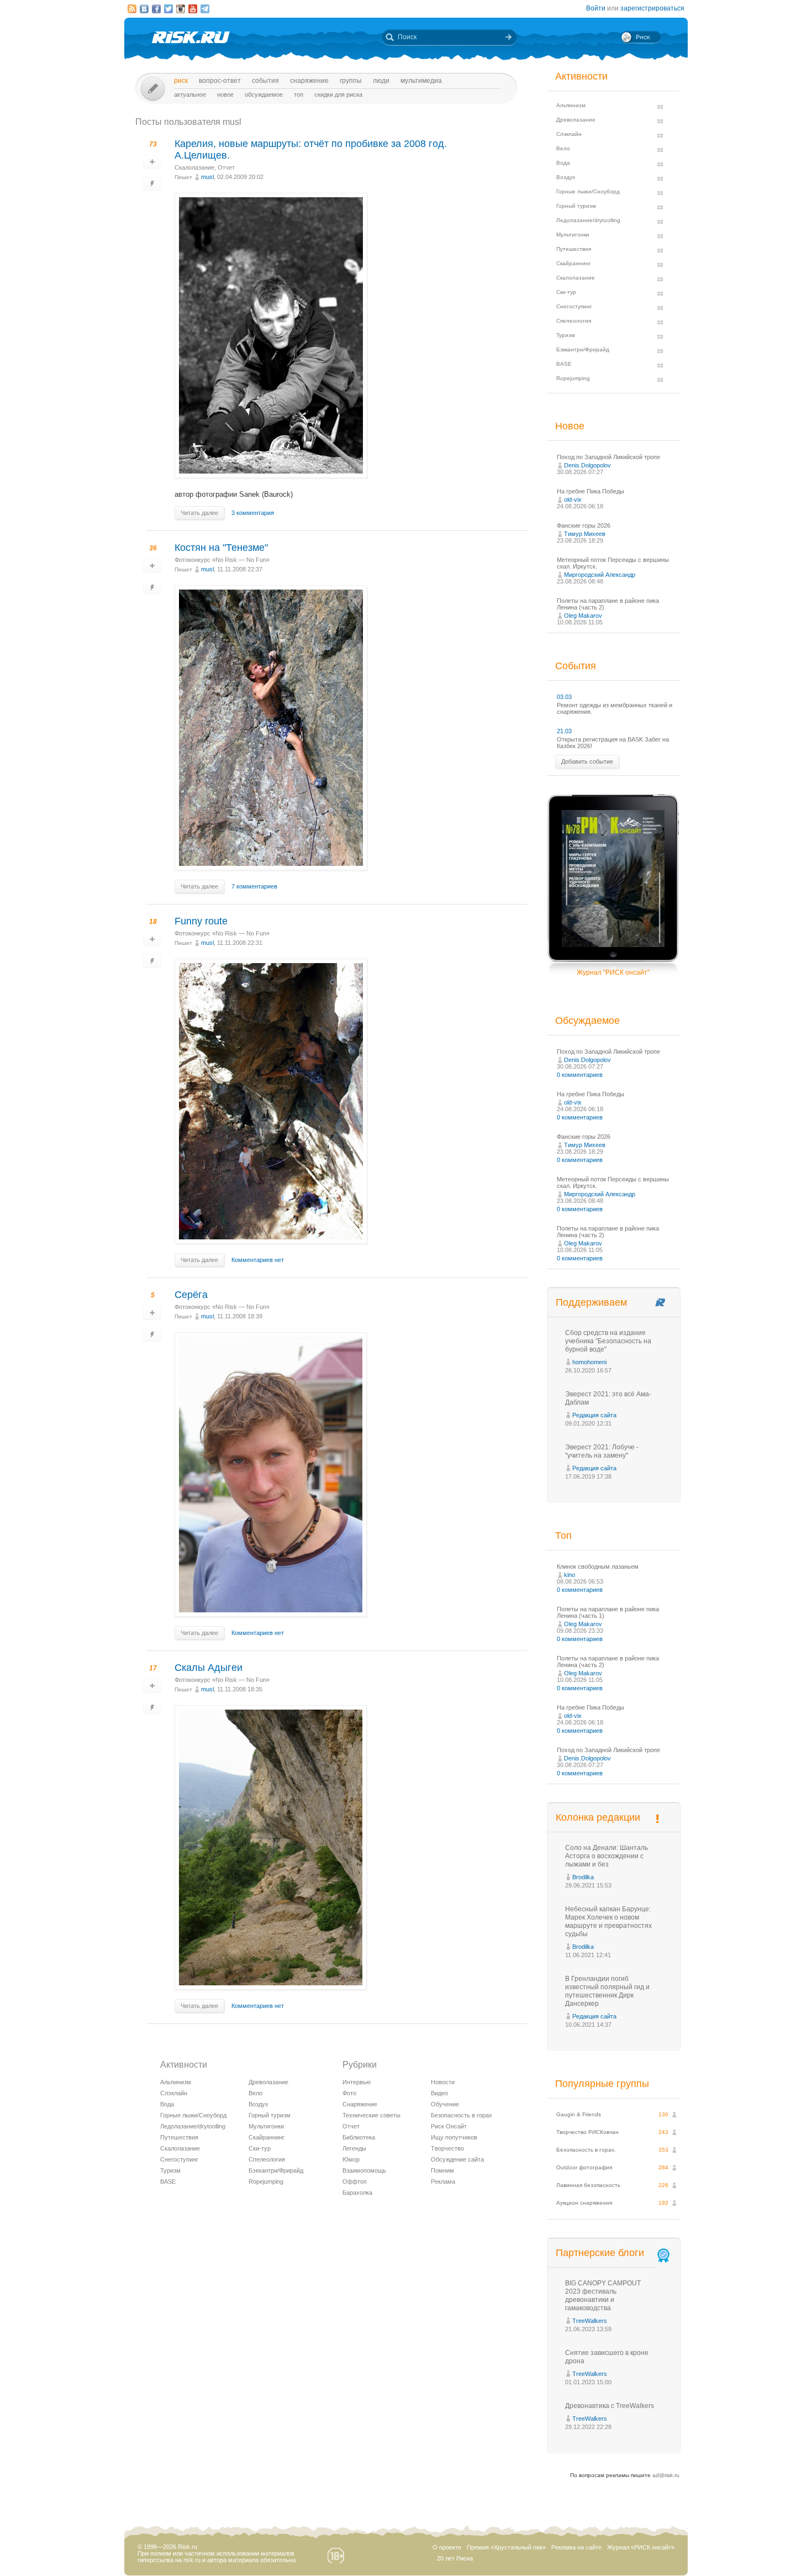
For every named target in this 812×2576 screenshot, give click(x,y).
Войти (596, 8)
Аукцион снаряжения (584, 2203)
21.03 (564, 731)
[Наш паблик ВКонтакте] (144, 9)
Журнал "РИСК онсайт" (613, 972)
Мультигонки (266, 2126)
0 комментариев (580, 1075)
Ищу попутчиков (454, 2137)
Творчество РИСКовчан (587, 2132)
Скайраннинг (267, 2137)
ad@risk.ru (666, 2475)
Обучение (445, 2104)
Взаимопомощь (364, 2170)
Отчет (226, 167)
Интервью (357, 2082)
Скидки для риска (338, 94)
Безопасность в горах (462, 2115)
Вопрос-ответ (220, 81)
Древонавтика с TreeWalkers (610, 2406)
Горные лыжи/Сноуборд (193, 2115)
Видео (439, 2093)
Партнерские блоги (600, 2253)
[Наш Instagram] (181, 9)
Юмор (351, 2159)
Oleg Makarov (583, 616)
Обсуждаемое (264, 94)
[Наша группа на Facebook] (156, 9)
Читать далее (199, 513)
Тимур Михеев (585, 534)
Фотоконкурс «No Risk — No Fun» (222, 560)
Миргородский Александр (600, 575)
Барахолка (357, 2193)
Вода (167, 2104)
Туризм (170, 2170)
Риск (181, 81)
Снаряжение (309, 81)
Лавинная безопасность (588, 2185)
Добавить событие (587, 761)
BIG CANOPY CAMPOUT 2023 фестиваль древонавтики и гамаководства (603, 2296)
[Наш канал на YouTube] (193, 9)
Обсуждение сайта (457, 2159)
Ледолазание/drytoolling (193, 2126)
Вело (255, 2093)
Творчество (447, 2148)
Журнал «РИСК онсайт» (641, 2547)
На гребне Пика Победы (590, 491)
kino (570, 1575)
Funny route (201, 921)
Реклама (443, 2181)
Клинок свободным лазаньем (598, 1566)
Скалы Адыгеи (209, 1668)
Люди (381, 81)
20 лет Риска (455, 2558)
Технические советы (371, 2115)
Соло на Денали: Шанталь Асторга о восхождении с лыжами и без (607, 1856)
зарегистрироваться (652, 8)
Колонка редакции (598, 1817)
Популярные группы (602, 2084)
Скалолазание (194, 167)
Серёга (191, 1295)
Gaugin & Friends (579, 2114)
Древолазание (268, 2082)
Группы (351, 81)
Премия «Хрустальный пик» (506, 2547)
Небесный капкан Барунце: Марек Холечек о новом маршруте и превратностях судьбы (608, 1922)
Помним (442, 2170)
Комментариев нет (258, 1260)
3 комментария (253, 513)
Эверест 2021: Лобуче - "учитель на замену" (602, 1451)
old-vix (573, 500)
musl (207, 177)
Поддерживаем (591, 1302)
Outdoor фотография (584, 2167)
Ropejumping (266, 2181)
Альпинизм (176, 2082)
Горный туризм (270, 2115)
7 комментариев (254, 886)
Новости (443, 2082)
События (265, 81)
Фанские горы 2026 (584, 525)
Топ (299, 94)
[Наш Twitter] (168, 9)
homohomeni (589, 1362)
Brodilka (583, 1877)
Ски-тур (260, 2148)
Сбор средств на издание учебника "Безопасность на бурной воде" (608, 1341)
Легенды (354, 2148)
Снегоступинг (179, 2159)
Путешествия (179, 2137)
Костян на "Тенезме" (221, 548)
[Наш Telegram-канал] (205, 9)
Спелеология (267, 2159)
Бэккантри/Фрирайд (276, 2170)
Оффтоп (355, 2181)
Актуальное (190, 94)
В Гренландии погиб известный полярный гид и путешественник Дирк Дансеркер (607, 1991)
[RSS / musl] (132, 9)
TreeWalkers (590, 2321)
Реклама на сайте (576, 2547)
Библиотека (359, 2137)
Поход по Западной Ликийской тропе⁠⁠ (608, 457)
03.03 (564, 697)
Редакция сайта (594, 1415)
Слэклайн (174, 2093)
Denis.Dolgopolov (587, 465)
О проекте (447, 2547)
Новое (225, 94)
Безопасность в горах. (586, 2150)
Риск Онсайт (449, 2126)
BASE (168, 2181)
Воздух (259, 2104)
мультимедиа (421, 81)
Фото (349, 2093)
